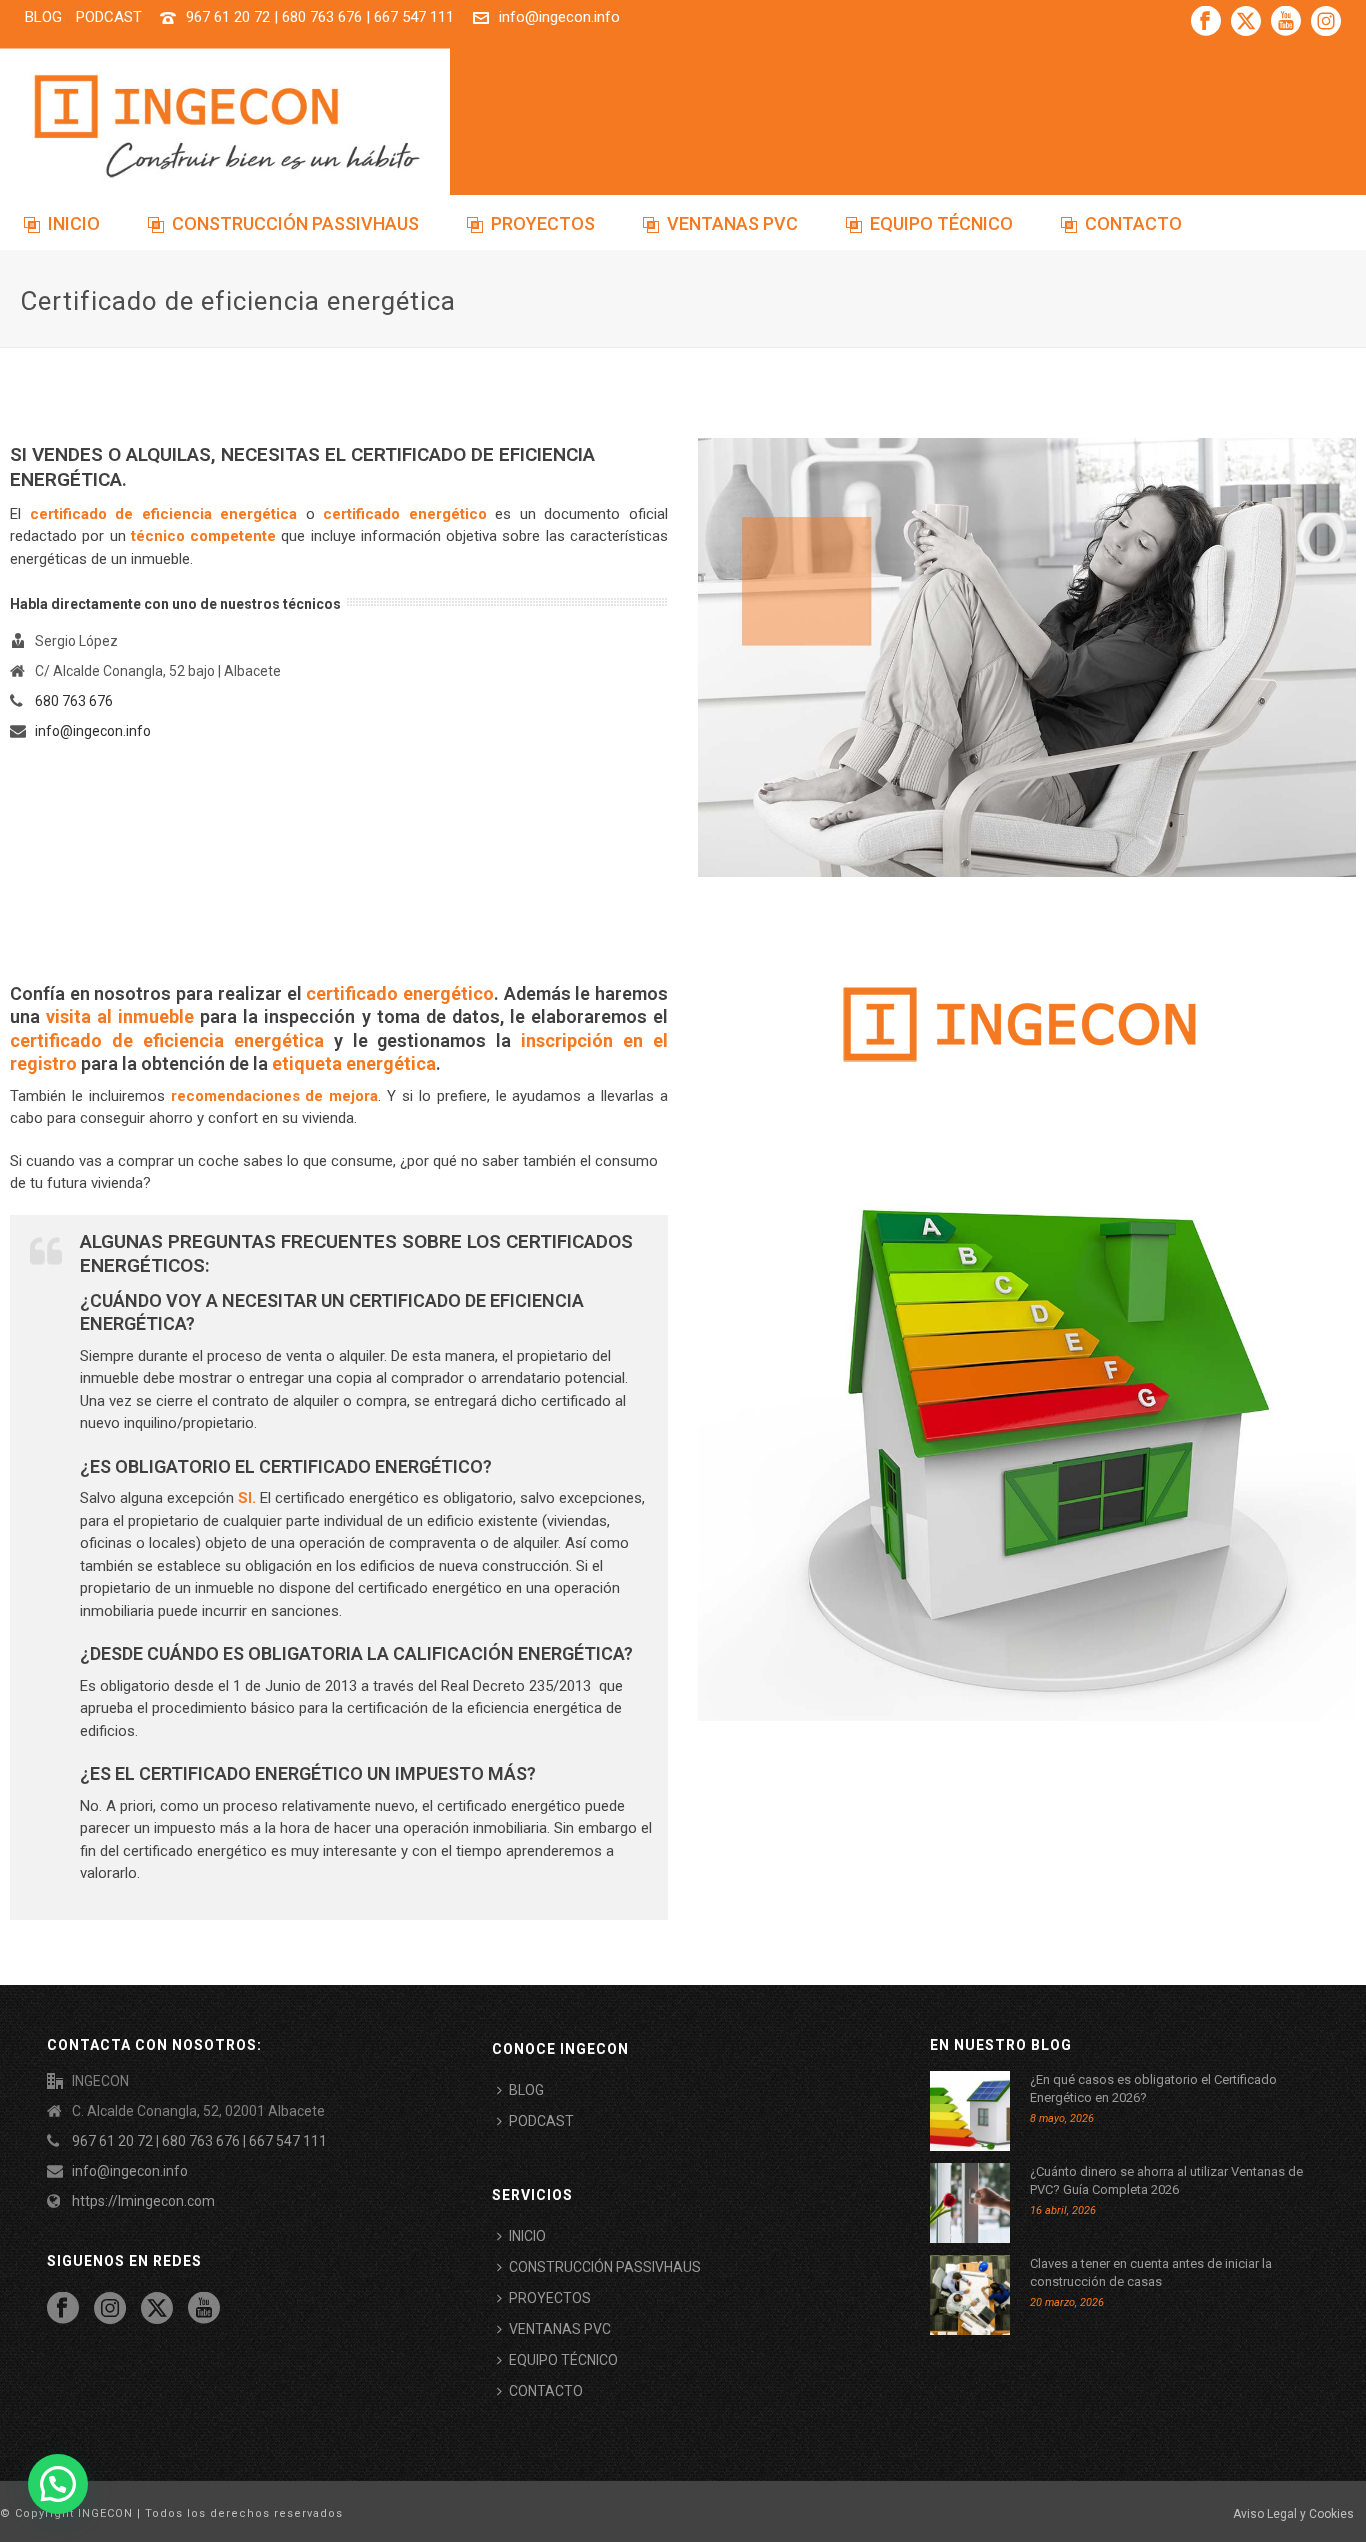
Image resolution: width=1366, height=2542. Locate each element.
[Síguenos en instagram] (110, 2309)
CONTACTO (1133, 223)
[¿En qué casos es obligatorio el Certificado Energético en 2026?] (970, 2111)
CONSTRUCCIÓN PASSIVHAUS (295, 223)
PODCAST (541, 2121)
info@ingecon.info (559, 17)
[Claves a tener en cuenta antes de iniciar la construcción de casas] (970, 2295)
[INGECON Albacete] (225, 125)
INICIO (74, 223)
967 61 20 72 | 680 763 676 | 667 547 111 (320, 17)
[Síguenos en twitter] (157, 2309)
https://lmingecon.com (143, 2201)
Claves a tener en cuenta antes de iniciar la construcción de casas (1151, 2272)
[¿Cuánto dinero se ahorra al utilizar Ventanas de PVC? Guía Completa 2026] (970, 2203)
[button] (58, 2484)
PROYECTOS (543, 223)
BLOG (526, 2090)
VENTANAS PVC (732, 223)
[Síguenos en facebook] (63, 2309)
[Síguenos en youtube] (204, 2309)
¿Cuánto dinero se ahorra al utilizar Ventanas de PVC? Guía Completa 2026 (1166, 2180)
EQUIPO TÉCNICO (941, 223)
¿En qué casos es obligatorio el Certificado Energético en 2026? (1153, 2088)
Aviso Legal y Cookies (1293, 2514)
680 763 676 (74, 701)
